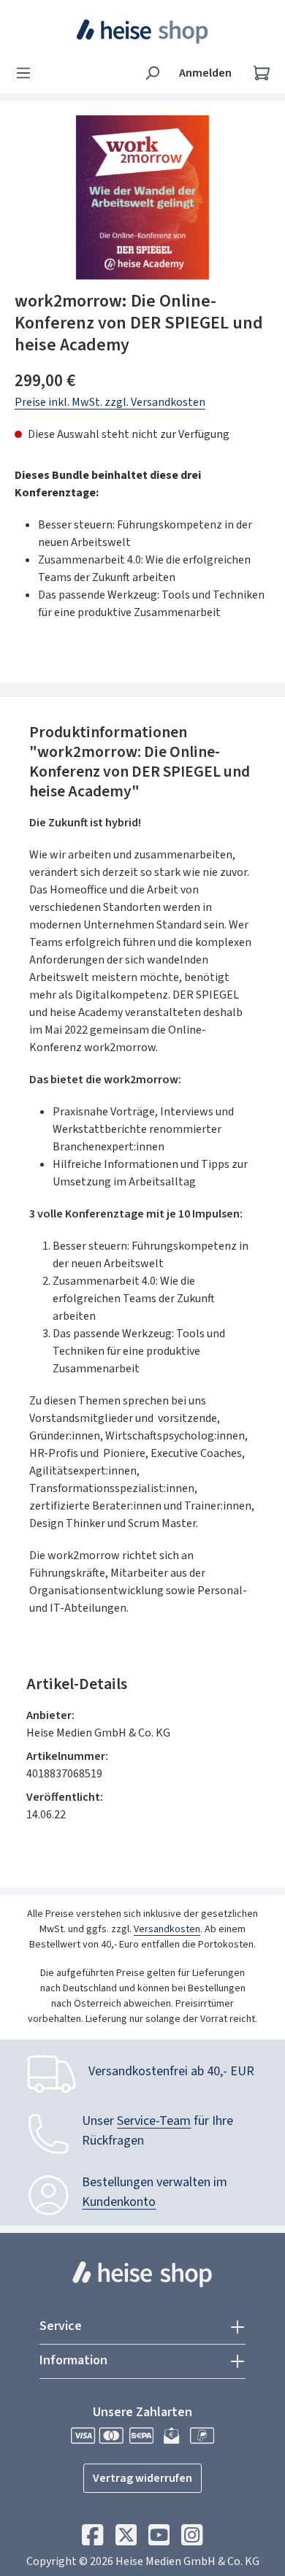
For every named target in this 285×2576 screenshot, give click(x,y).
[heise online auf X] (126, 2539)
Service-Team (154, 2121)
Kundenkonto (119, 2202)
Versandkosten (167, 1929)
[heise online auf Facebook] (92, 2539)
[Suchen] (152, 73)
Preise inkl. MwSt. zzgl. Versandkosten (110, 402)
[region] (142, 197)
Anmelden (205, 73)
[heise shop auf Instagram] (192, 2539)
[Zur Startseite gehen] (143, 31)
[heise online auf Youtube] (159, 2539)
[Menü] (28, 73)
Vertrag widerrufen (142, 2478)
